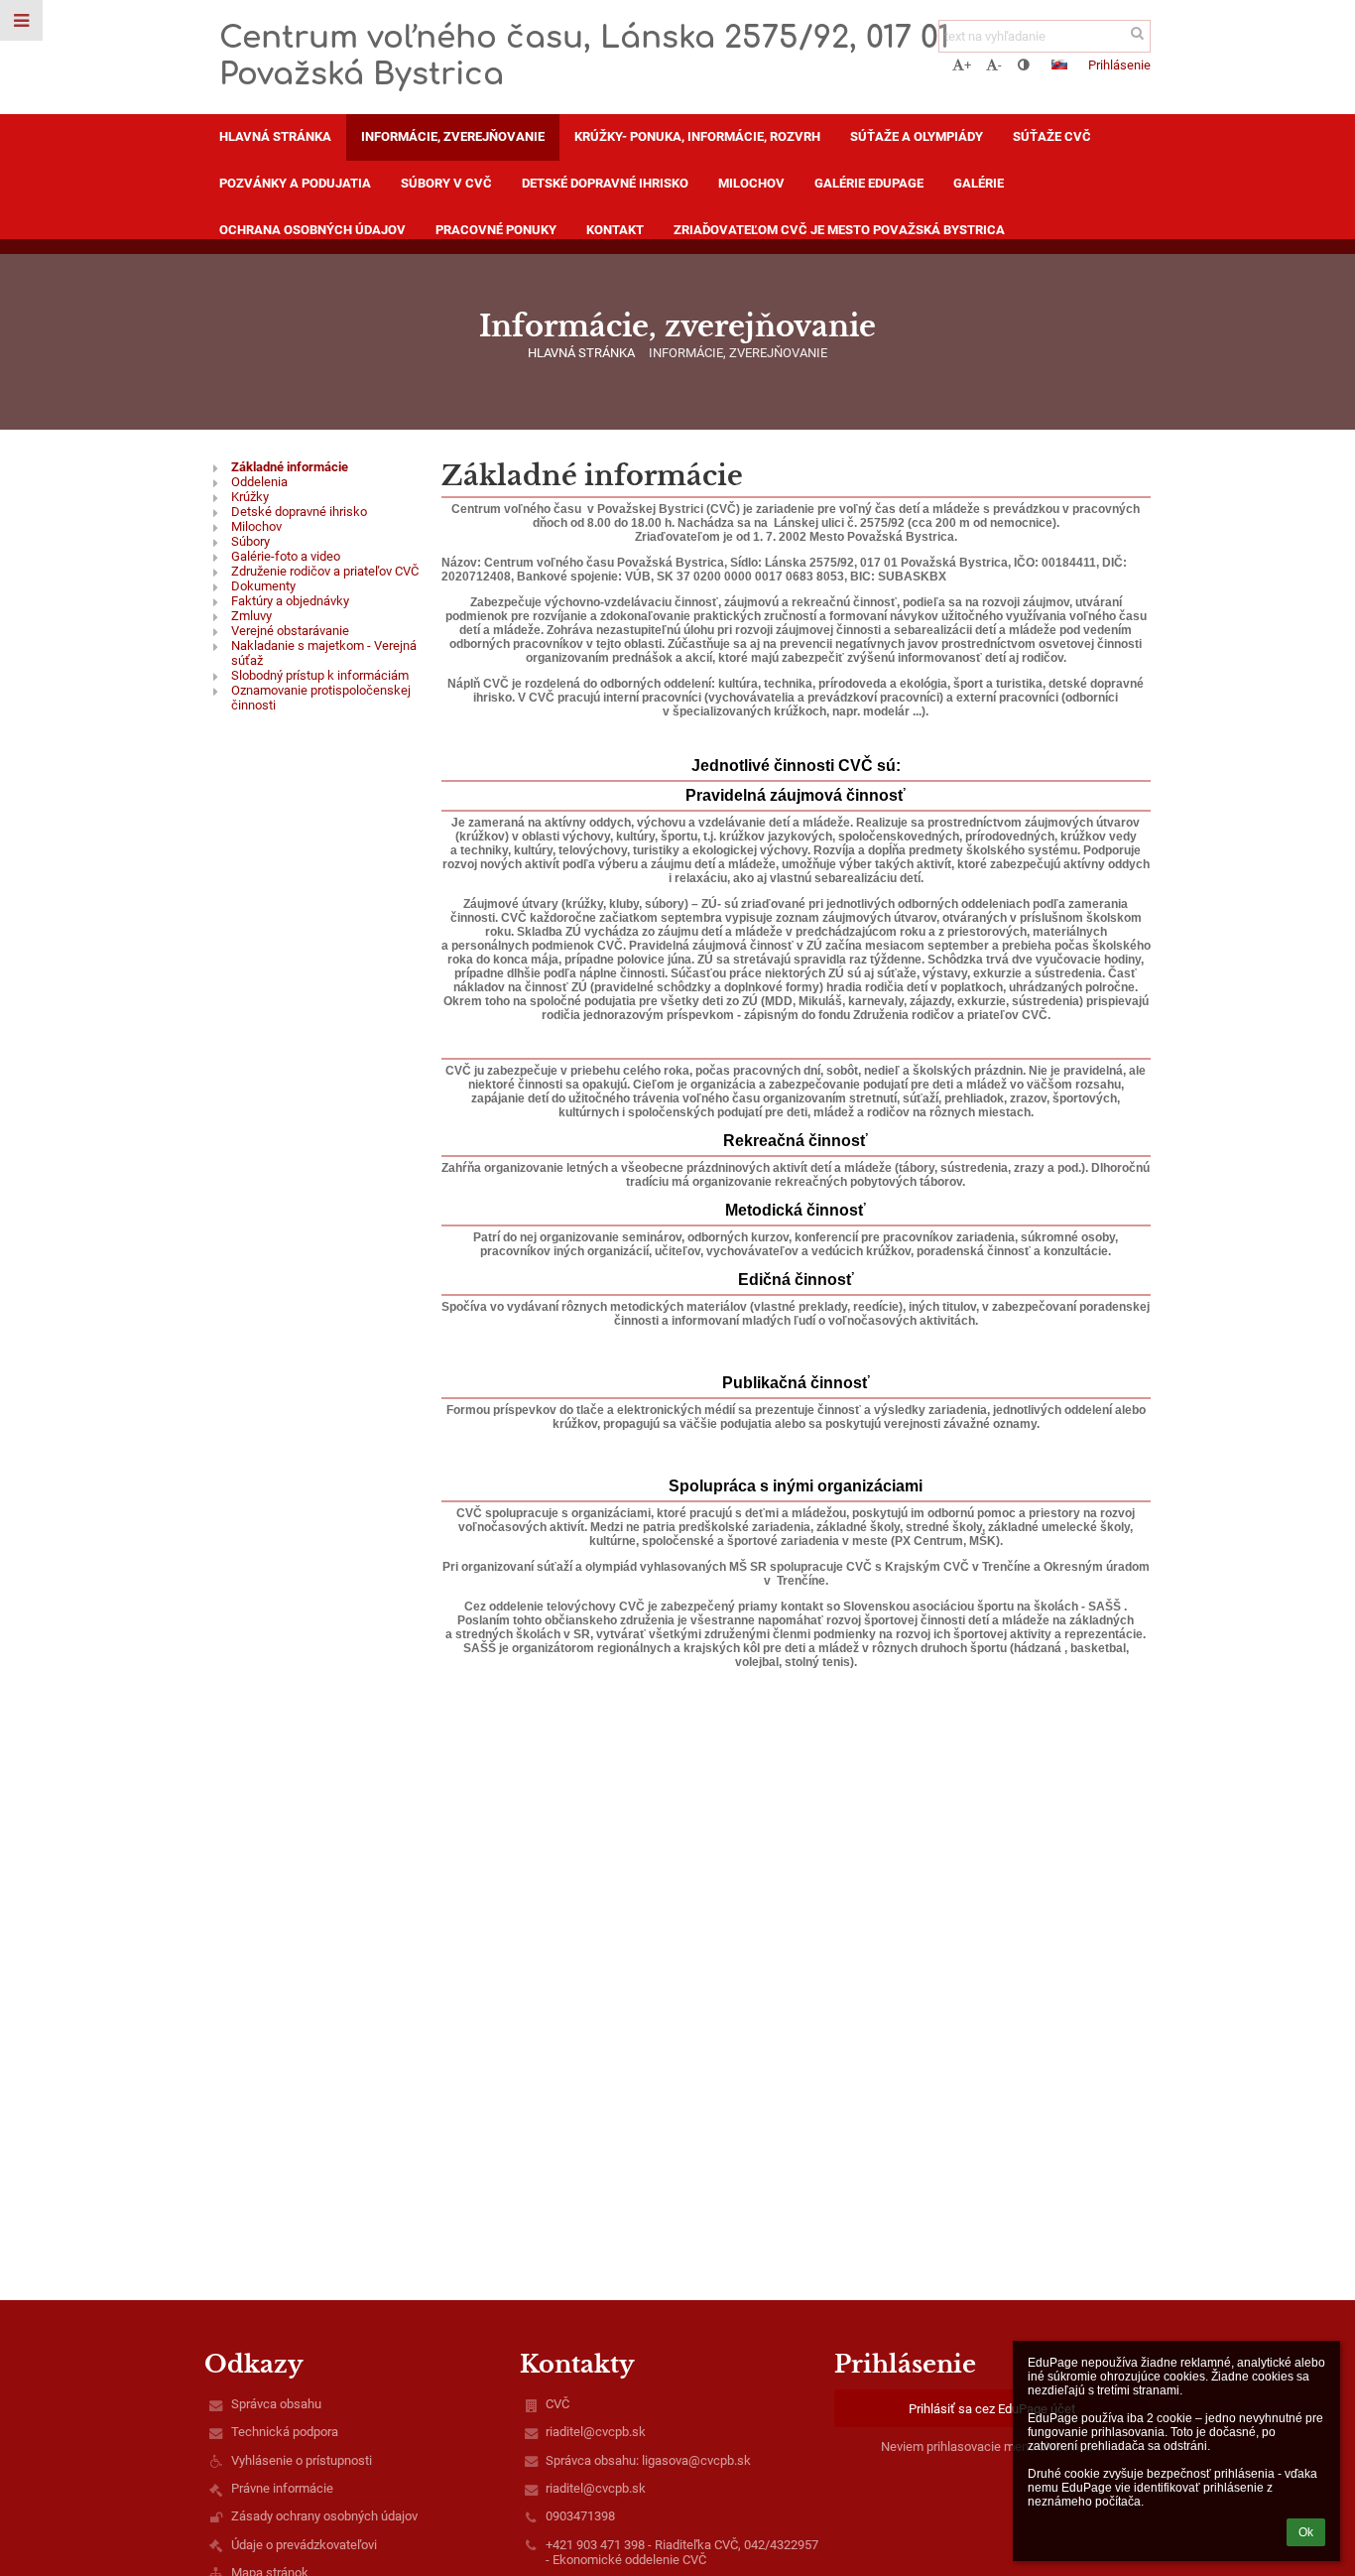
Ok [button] (1306, 2532)
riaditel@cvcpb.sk (596, 2432)
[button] (1023, 65)
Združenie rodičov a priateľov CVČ (325, 571)
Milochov (256, 526)
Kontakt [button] (615, 230)
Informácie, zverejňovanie (738, 353)
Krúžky (250, 497)
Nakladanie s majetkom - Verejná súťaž (324, 653)
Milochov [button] (751, 183)
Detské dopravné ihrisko (299, 512)
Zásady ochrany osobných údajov (324, 2516)
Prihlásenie (1119, 65)
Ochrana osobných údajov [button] (312, 230)
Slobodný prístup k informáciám (320, 675)
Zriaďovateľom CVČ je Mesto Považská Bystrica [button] (839, 230)
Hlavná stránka (581, 353)
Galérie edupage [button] (869, 183)
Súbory (250, 541)
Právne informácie (282, 2488)
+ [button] (968, 65)
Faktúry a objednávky (290, 601)
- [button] (1000, 65)
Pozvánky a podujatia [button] (295, 183)
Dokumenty (263, 586)
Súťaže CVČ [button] (1052, 136)
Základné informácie (290, 467)
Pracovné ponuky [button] (496, 230)
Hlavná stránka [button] (275, 136)
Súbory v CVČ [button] (446, 183)
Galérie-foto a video (286, 556)
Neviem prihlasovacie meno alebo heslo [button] (992, 2447)
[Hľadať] (1137, 33)
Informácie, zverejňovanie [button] (453, 136)
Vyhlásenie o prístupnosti (302, 2460)
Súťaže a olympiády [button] (917, 136)
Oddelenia (259, 482)
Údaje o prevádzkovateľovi (304, 2545)
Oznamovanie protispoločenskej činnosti (321, 698)
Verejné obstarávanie (290, 631)
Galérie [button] (979, 183)
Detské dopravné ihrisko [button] (605, 183)
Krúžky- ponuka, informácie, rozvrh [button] (697, 136)
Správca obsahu (276, 2404)
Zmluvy (251, 616)
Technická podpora (285, 2432)
